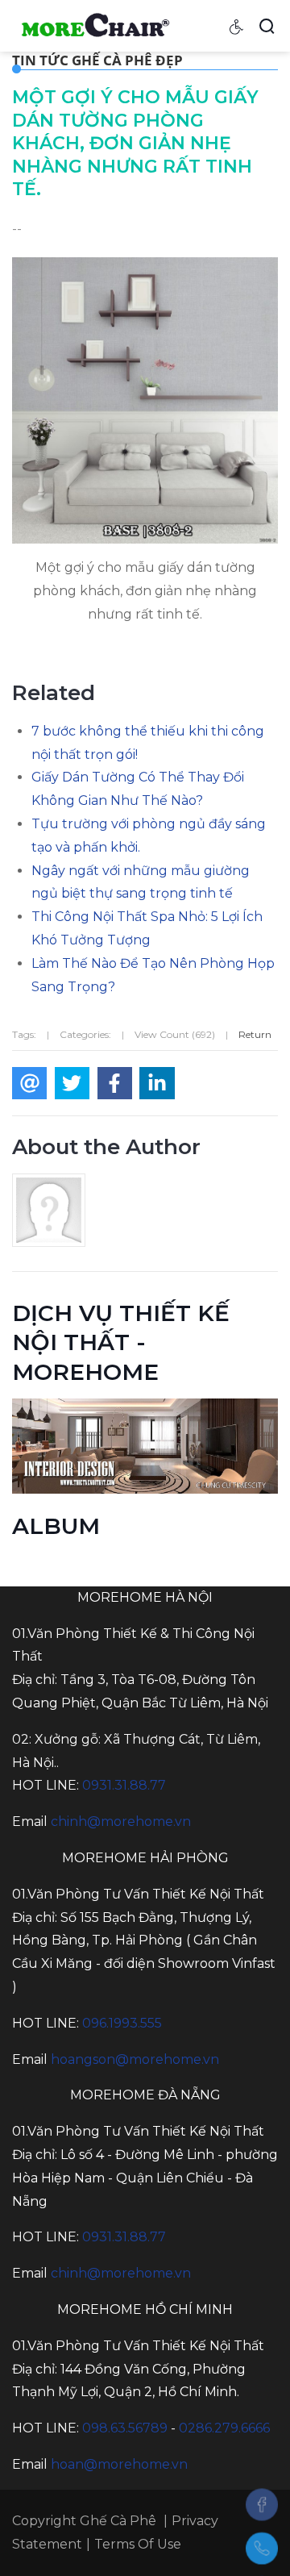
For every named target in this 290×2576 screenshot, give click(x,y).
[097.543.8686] (262, 2549)
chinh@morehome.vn (121, 1822)
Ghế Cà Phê (118, 2521)
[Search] (267, 26)
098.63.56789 (125, 2428)
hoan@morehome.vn (119, 2464)
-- (17, 229)
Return (255, 1034)
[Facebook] (262, 2504)
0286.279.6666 (224, 2428)
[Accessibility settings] (237, 26)
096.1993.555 (122, 2023)
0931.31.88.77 (124, 1785)
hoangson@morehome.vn (135, 2059)
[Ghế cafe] (94, 25)
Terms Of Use (138, 2544)
